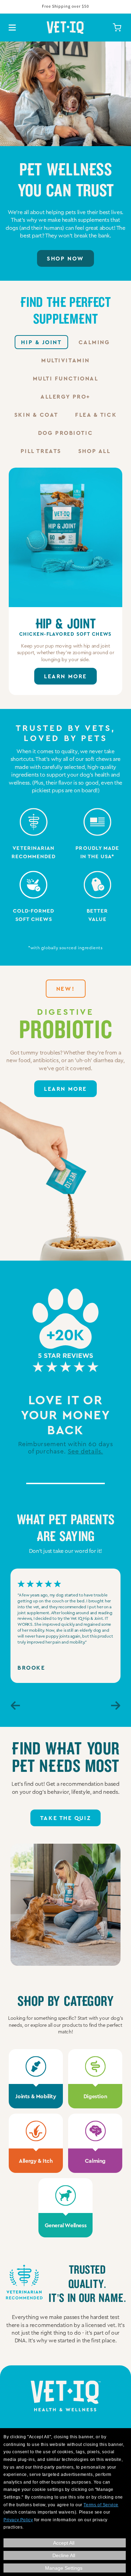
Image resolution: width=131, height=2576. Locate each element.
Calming (94, 342)
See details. (85, 1451)
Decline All (64, 2555)
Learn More (65, 676)
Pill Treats (41, 451)
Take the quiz (65, 1818)
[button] (15, 1707)
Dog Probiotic (65, 433)
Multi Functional (66, 378)
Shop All (94, 451)
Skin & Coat (36, 414)
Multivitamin (65, 360)
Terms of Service (101, 2505)
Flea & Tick (96, 414)
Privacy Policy (18, 2520)
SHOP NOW (65, 258)
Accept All (64, 2543)
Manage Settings (64, 2568)
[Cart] (117, 28)
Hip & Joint (41, 342)
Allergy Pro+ (65, 396)
